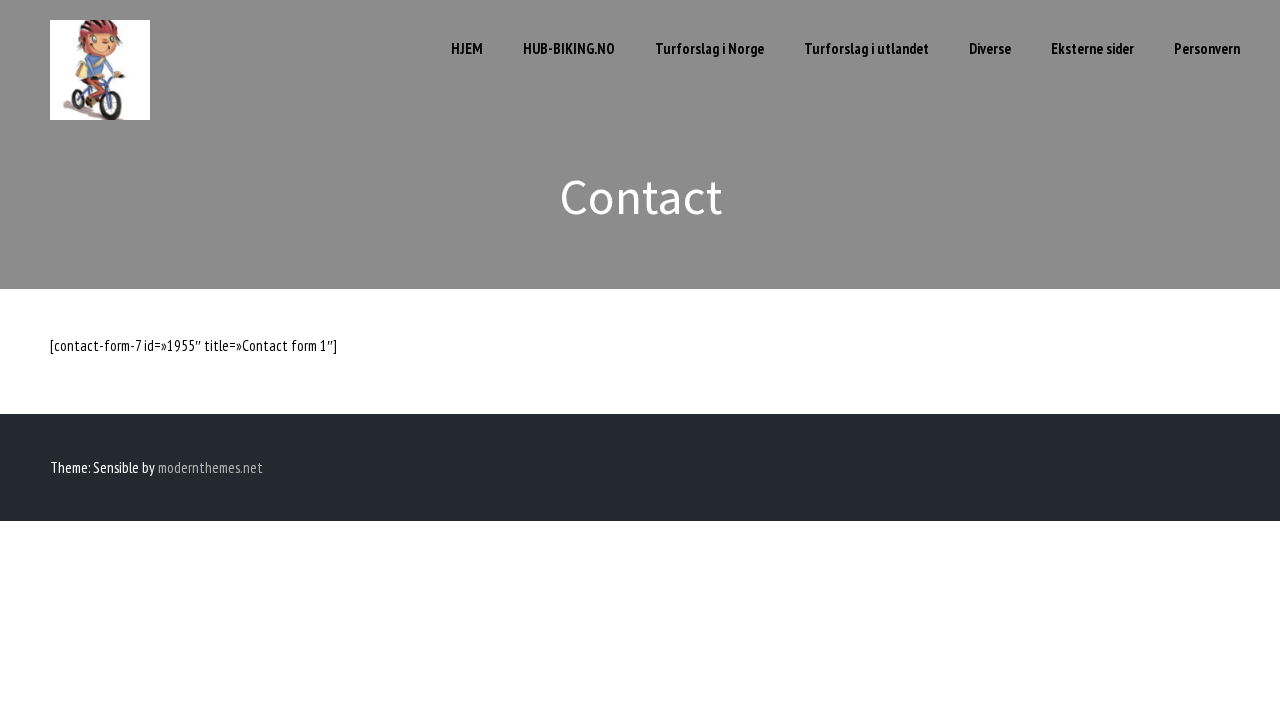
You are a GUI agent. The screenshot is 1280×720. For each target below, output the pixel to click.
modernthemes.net (210, 467)
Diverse (990, 48)
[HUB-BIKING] (100, 114)
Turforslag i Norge (709, 48)
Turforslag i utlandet (866, 48)
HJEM (467, 48)
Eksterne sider (1092, 48)
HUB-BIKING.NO (569, 48)
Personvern (1207, 48)
